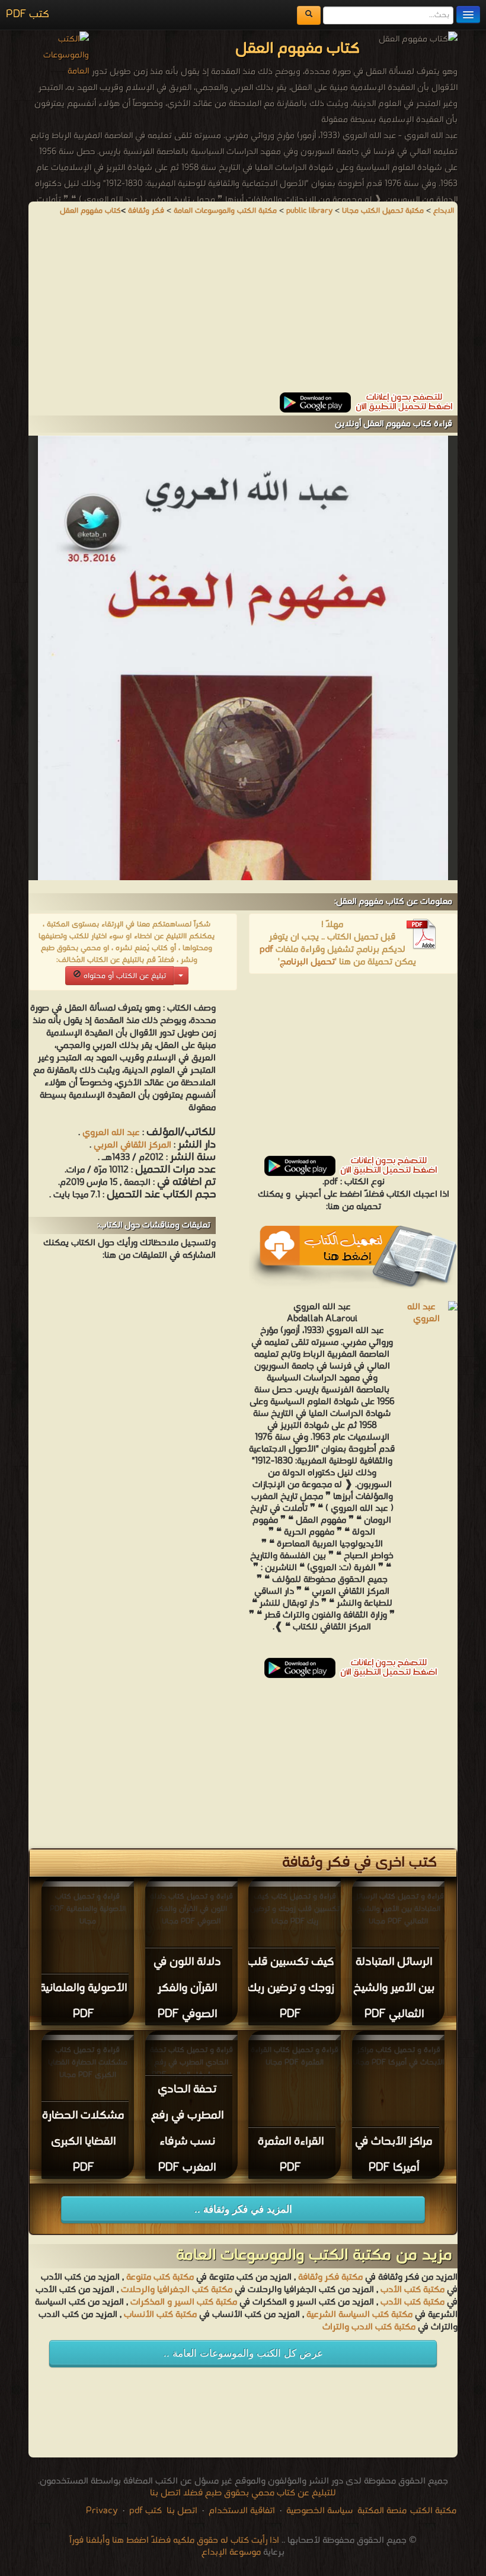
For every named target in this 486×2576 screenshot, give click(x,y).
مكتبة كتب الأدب (413, 2290)
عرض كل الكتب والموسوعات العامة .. (243, 2353)
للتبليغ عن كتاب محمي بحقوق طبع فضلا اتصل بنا (243, 2493)
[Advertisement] (243, 309)
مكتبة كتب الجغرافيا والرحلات (177, 2290)
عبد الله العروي (111, 1133)
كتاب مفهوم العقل (90, 211)
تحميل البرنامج (307, 962)
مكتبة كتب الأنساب (160, 2315)
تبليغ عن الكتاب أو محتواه (124, 976)
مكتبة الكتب (433, 2511)
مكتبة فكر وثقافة (330, 2277)
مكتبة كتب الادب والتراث (369, 2327)
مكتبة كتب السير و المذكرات (184, 2302)
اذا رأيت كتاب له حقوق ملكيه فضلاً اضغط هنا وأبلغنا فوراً (174, 2540)
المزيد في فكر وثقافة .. (243, 2209)
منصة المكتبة (382, 2511)
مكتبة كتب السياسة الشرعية (359, 2315)
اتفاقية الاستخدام (241, 2511)
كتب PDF (28, 15)
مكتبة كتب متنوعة (160, 2277)
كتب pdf (146, 2511)
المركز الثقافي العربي (131, 1145)
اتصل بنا (181, 2511)
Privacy (102, 2511)
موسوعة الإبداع (231, 2552)
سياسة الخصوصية (319, 2511)
